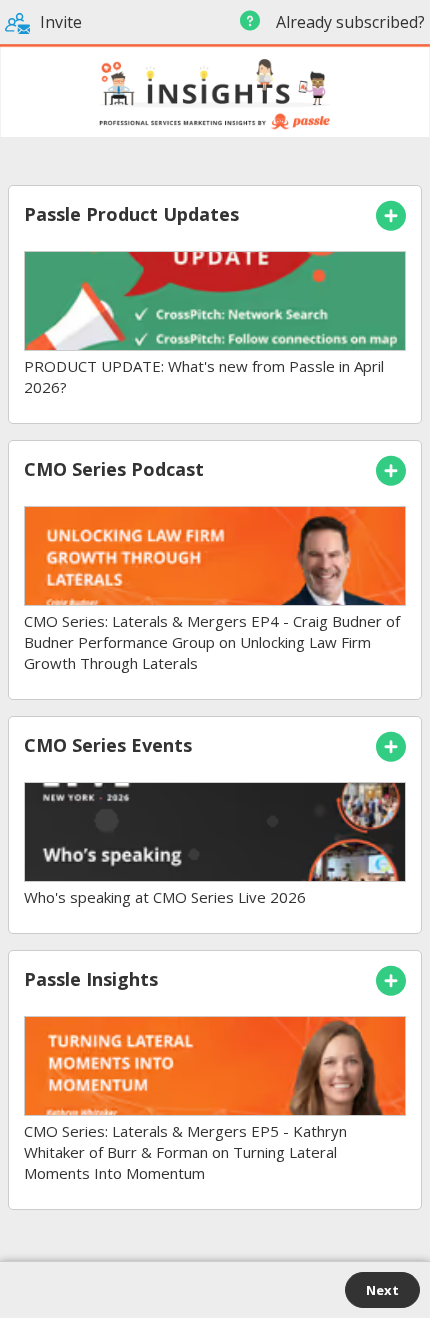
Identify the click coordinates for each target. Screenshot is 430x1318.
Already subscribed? (348, 22)
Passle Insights (91, 979)
